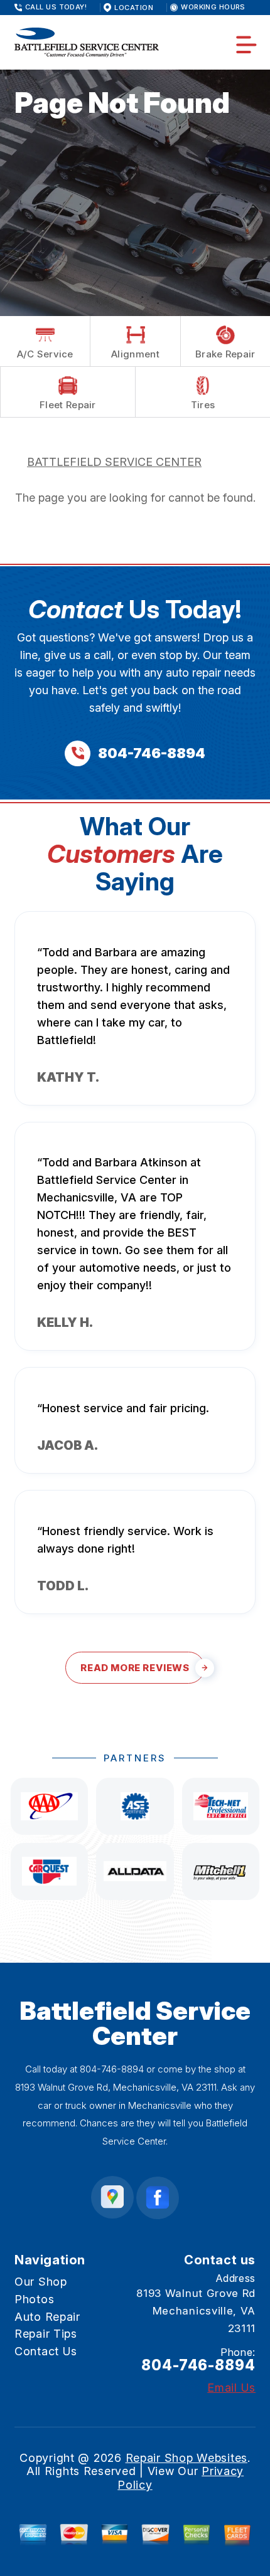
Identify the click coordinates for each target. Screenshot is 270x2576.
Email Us (231, 2388)
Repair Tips (46, 2334)
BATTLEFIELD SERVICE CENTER (114, 462)
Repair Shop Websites (186, 2458)
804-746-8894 (112, 2069)
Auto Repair (47, 2317)
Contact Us (46, 2351)
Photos (34, 2299)
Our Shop (41, 2282)
